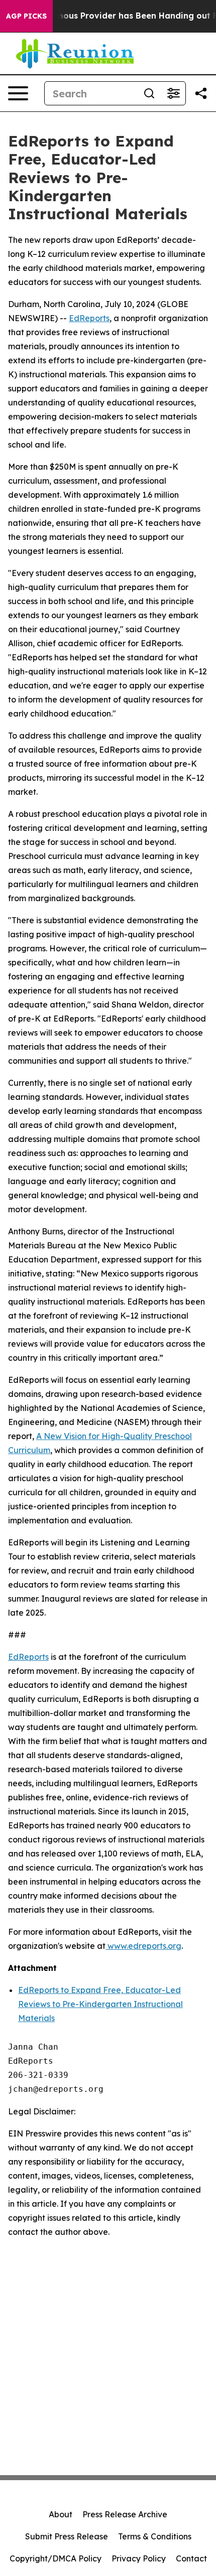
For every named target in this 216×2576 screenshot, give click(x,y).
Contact (191, 2558)
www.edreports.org (143, 1946)
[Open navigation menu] (18, 93)
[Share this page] (201, 93)
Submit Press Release (67, 2536)
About (61, 2514)
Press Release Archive (125, 2514)
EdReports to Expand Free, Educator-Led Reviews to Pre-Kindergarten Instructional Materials (100, 2004)
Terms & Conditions (155, 2536)
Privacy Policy (139, 2558)
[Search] (149, 93)
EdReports (89, 318)
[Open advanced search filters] (173, 93)
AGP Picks (26, 16)
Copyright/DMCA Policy (56, 2558)
